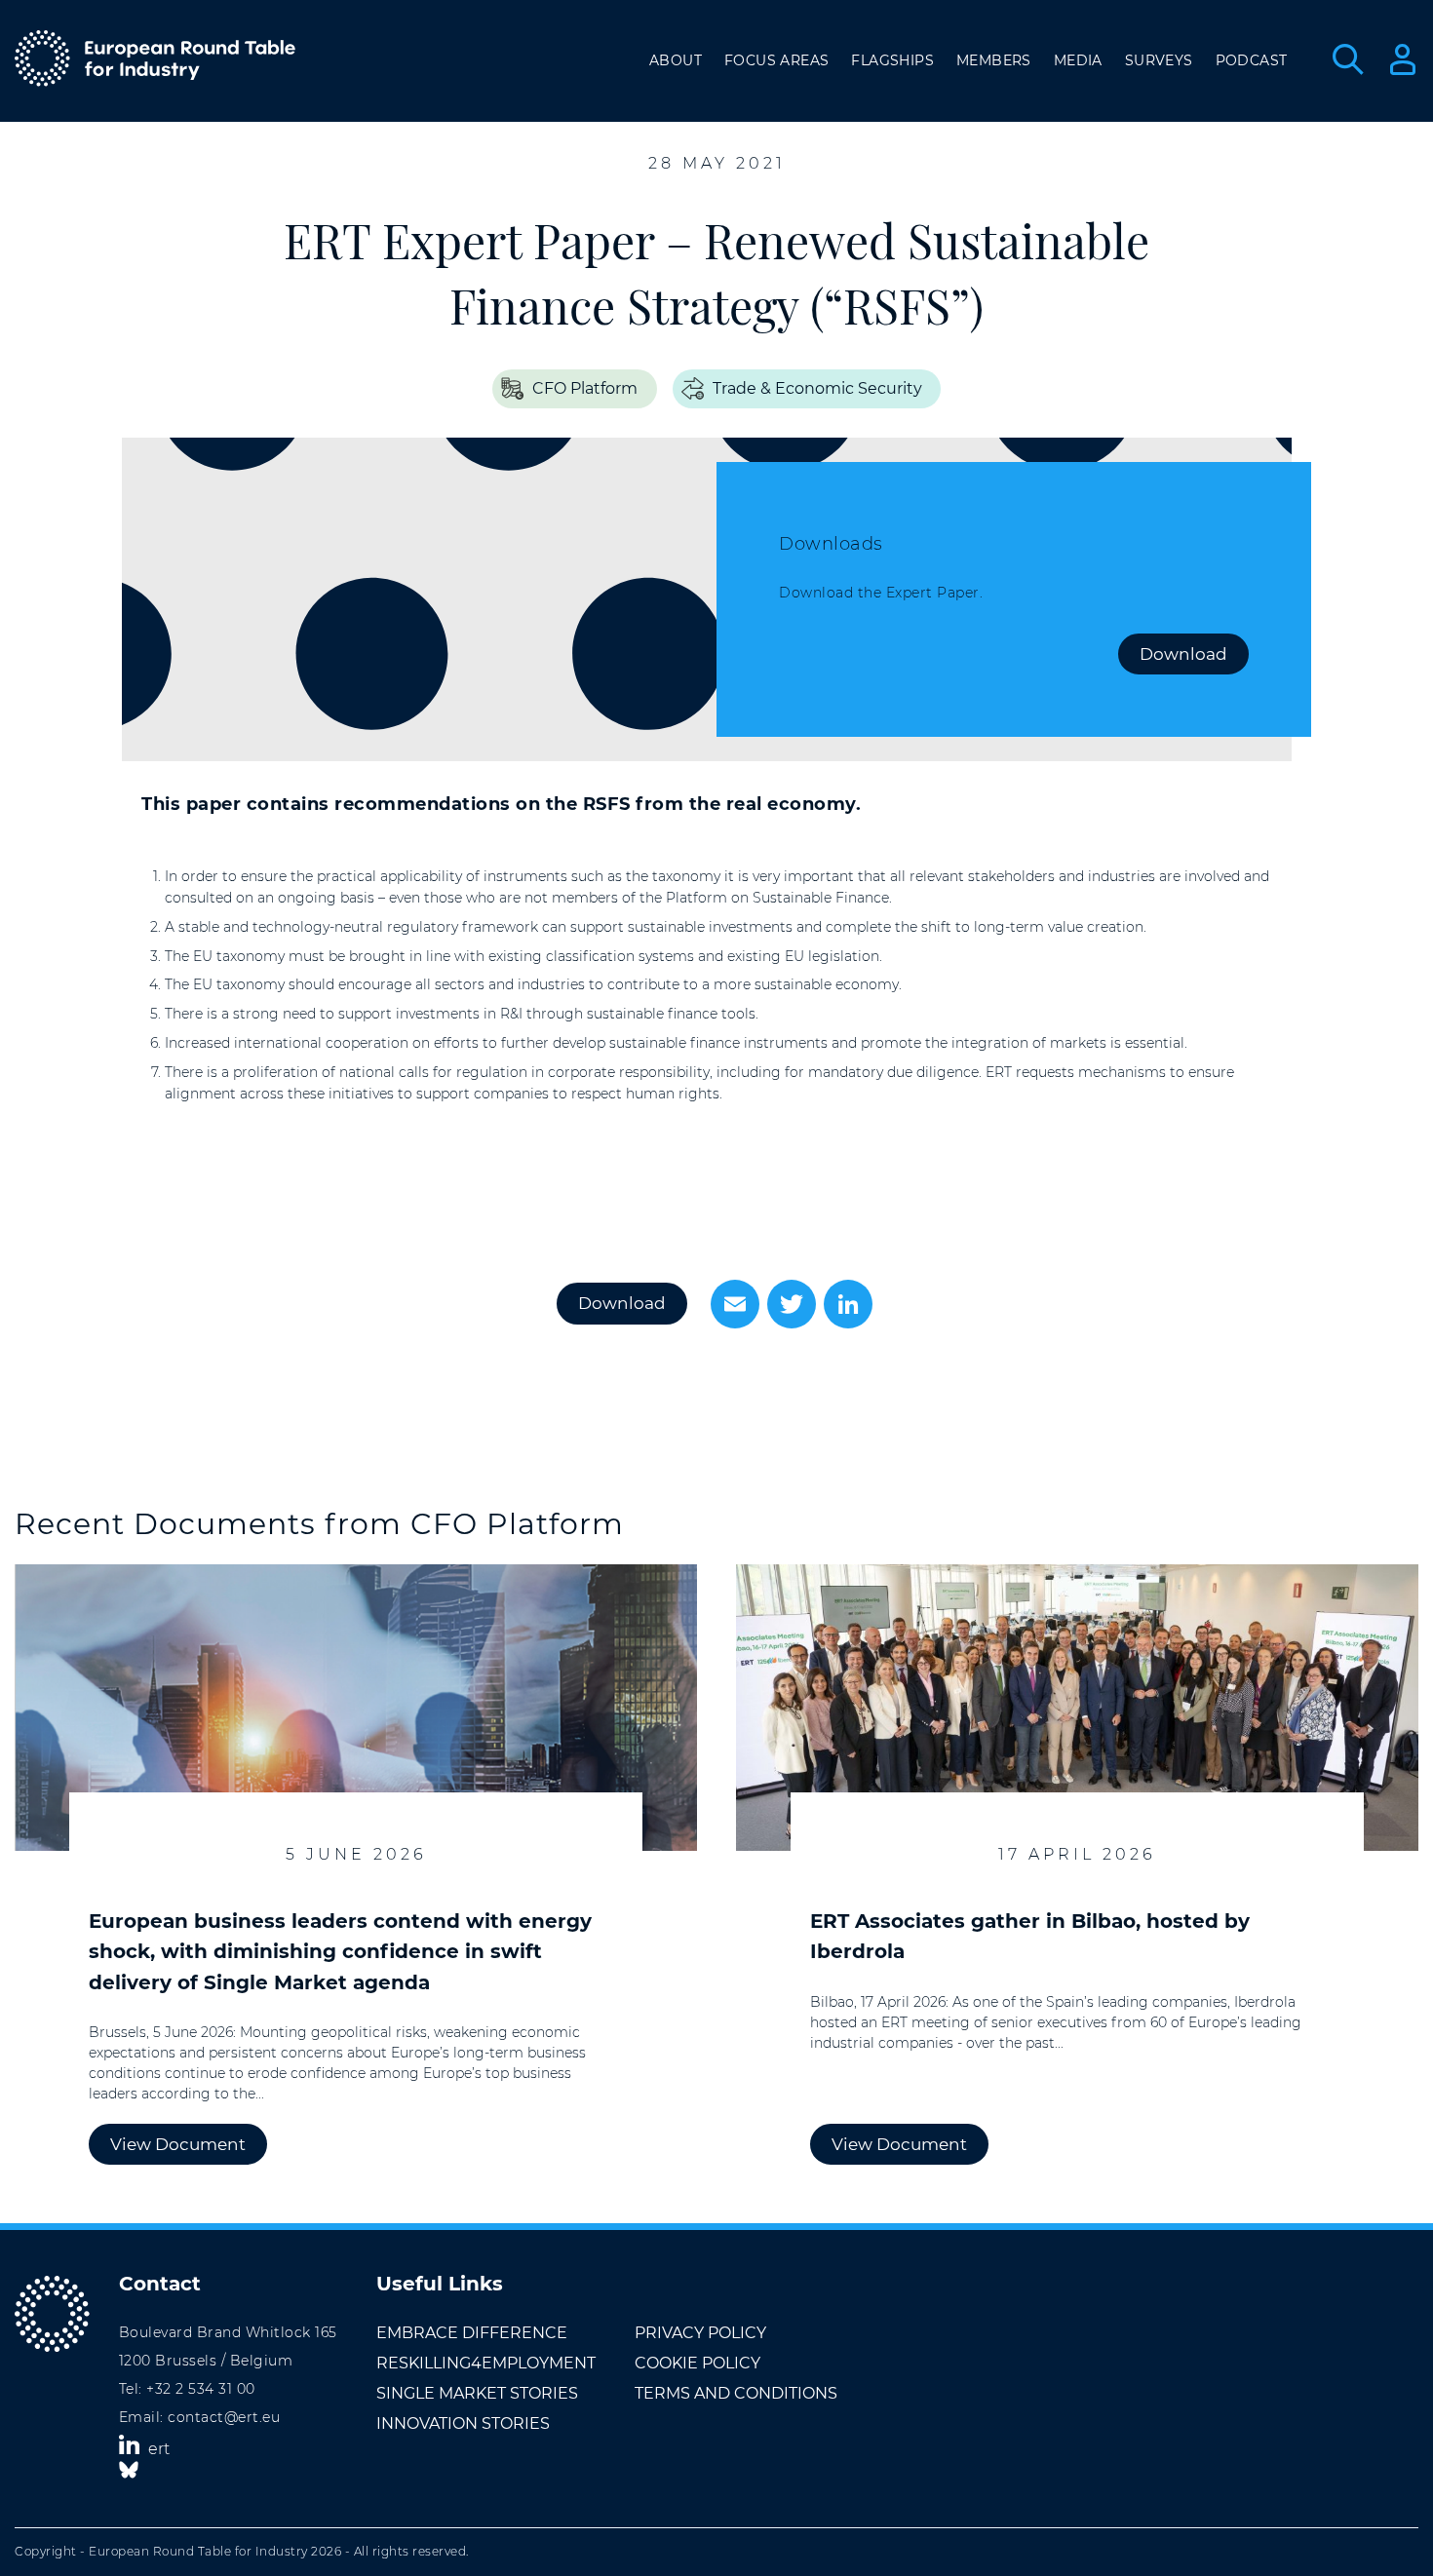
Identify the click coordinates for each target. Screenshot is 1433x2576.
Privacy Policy (700, 2333)
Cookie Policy (697, 2363)
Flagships (892, 60)
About (676, 60)
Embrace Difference (472, 2333)
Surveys (1159, 60)
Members (994, 60)
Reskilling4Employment (486, 2363)
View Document (178, 2144)
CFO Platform (585, 388)
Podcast (1252, 60)
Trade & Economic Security (817, 388)
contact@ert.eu (224, 2417)
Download (1183, 654)
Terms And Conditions (736, 2393)
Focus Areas (776, 60)
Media (1078, 60)
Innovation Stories (463, 2423)
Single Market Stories (477, 2393)
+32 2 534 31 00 (201, 2389)
